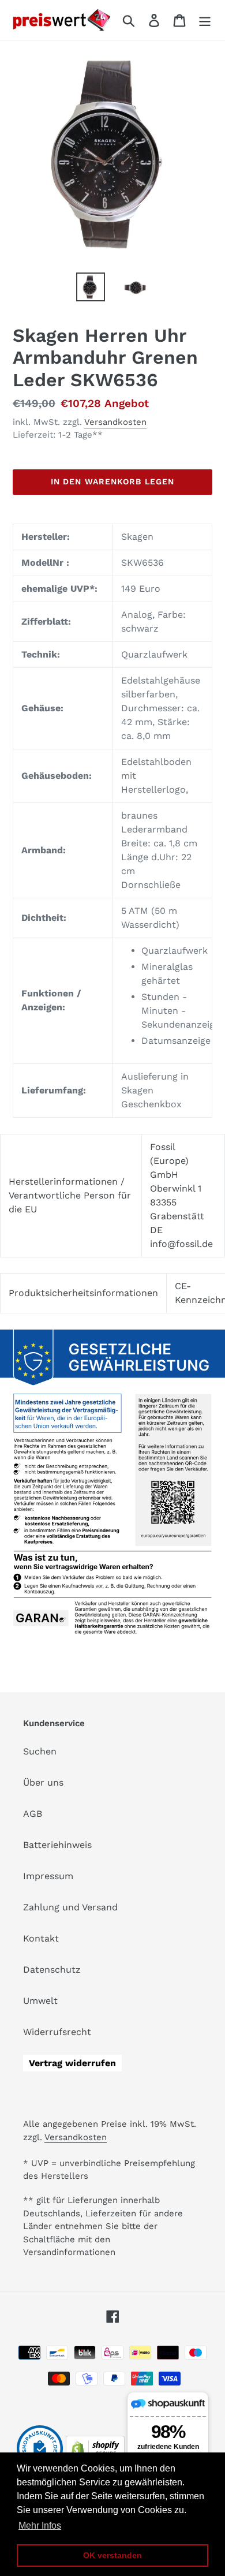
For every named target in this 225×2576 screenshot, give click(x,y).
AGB (33, 1814)
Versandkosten (115, 422)
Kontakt (41, 1938)
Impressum (48, 1876)
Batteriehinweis (57, 1845)
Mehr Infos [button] (40, 2525)
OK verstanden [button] (112, 2555)
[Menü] (205, 20)
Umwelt (40, 2001)
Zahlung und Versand (70, 1907)
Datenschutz (52, 1970)
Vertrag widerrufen (72, 2063)
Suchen (40, 1751)
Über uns (43, 1782)
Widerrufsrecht (57, 2032)
